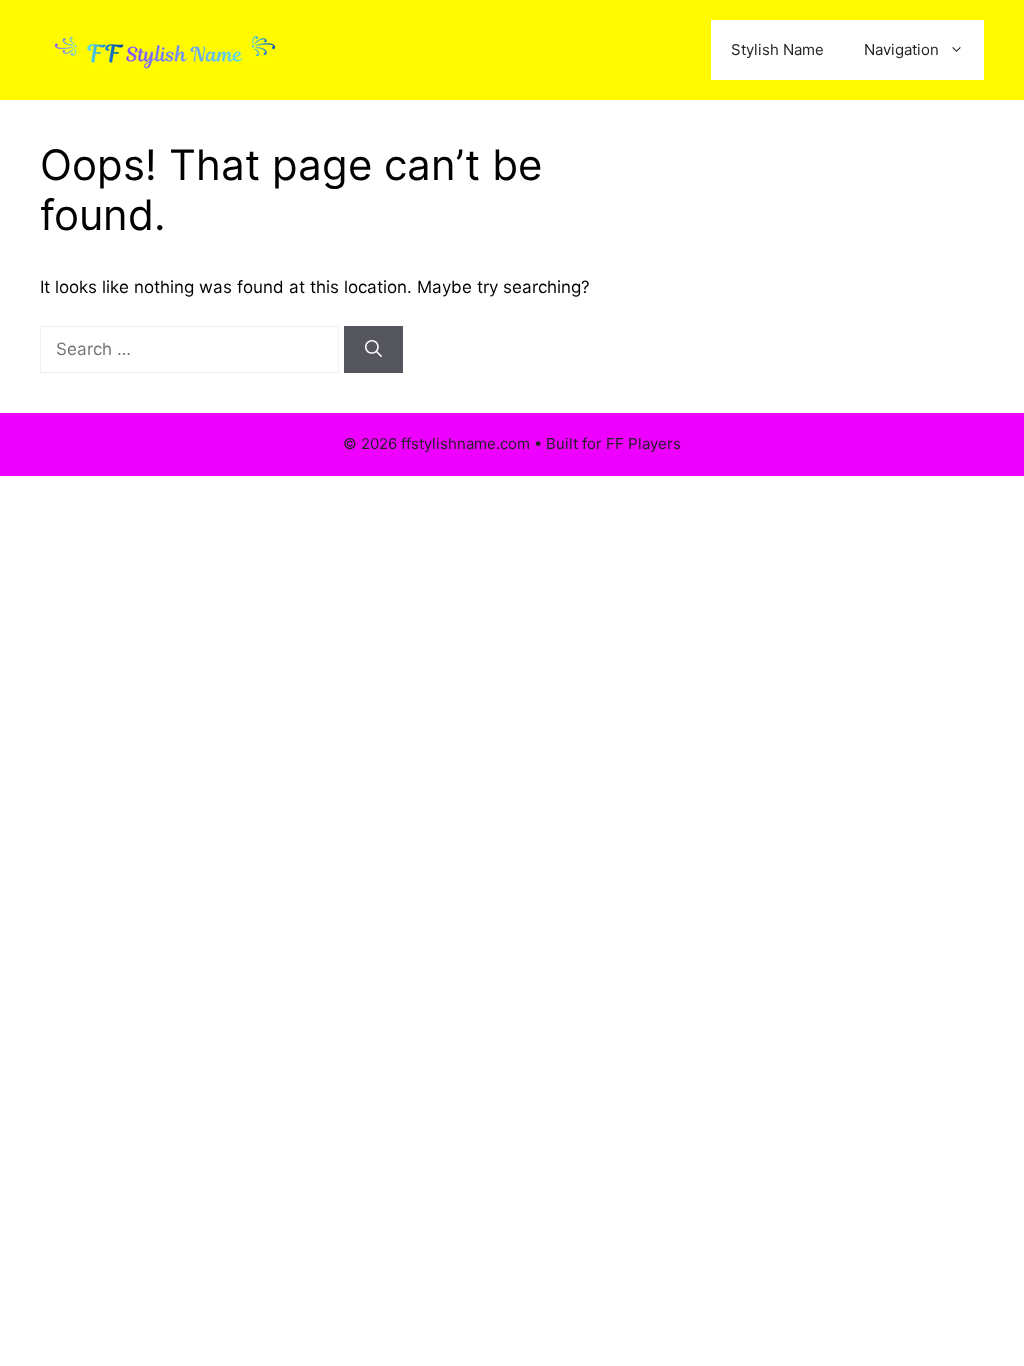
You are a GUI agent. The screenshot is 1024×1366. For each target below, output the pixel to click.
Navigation (901, 49)
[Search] (373, 350)
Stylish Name (777, 49)
